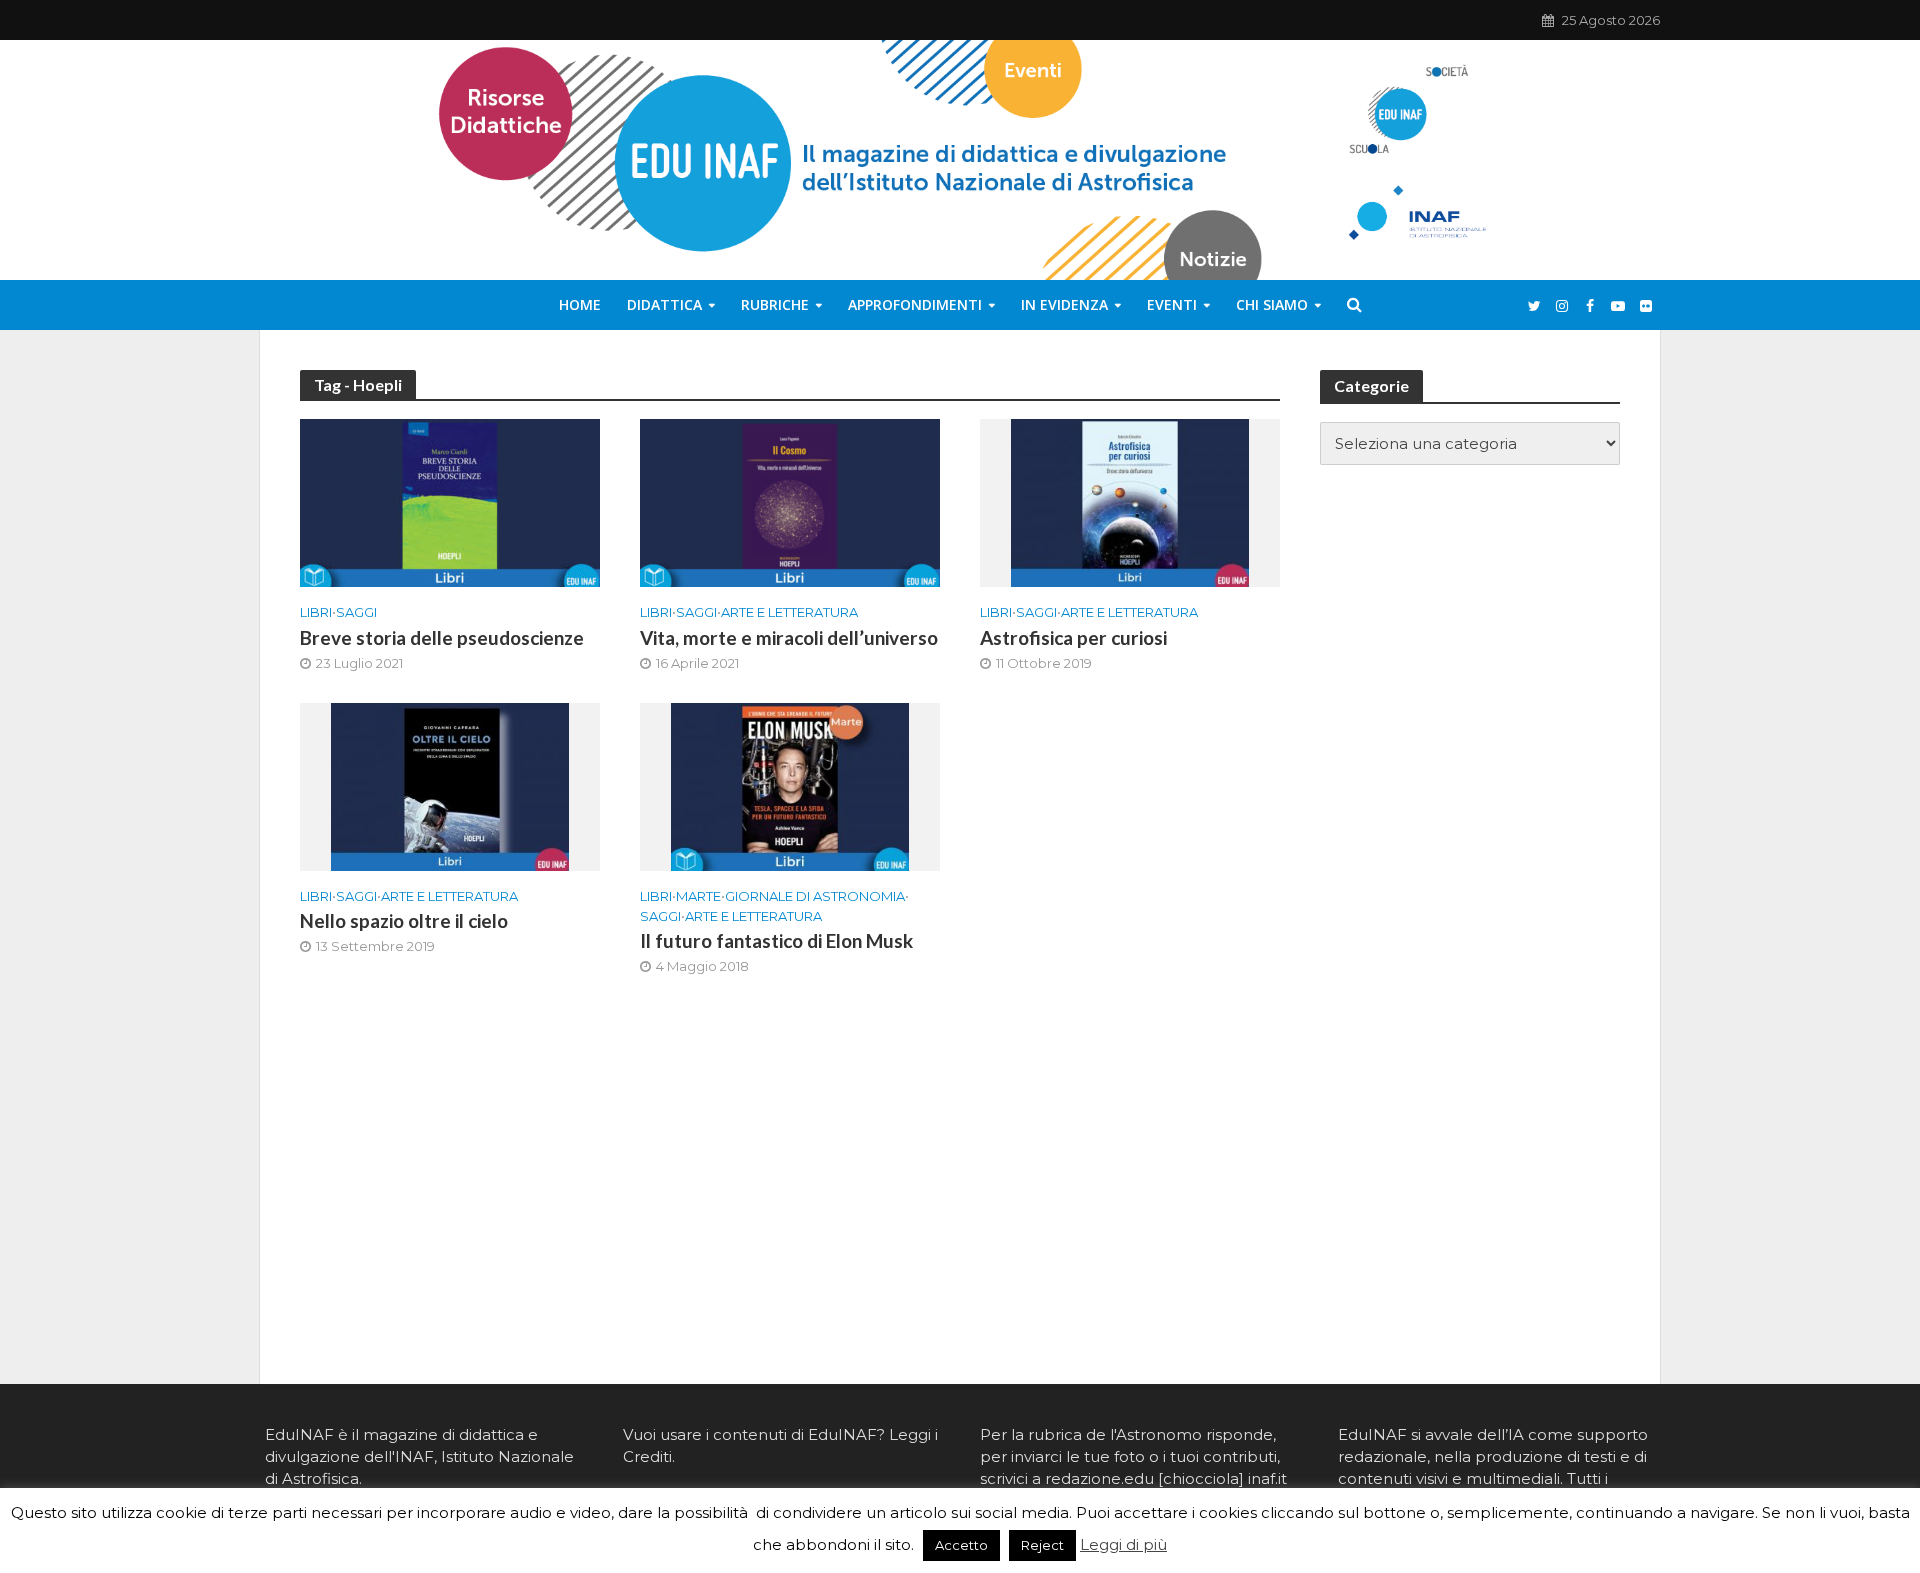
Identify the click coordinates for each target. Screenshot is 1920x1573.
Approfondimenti (915, 304)
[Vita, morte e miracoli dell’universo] (790, 501)
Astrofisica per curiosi (1073, 637)
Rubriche (775, 304)
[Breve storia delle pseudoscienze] (450, 501)
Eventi (1172, 304)
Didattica (664, 304)
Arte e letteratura (789, 612)
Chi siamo (1272, 304)
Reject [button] (1042, 1545)
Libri (316, 612)
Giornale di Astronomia (815, 896)
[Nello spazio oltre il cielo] (450, 785)
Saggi (356, 612)
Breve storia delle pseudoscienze (442, 637)
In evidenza (1064, 304)
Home (580, 304)
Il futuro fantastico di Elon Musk (776, 940)
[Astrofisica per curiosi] (1130, 501)
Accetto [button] (961, 1545)
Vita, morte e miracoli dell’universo (789, 637)
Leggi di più (1123, 1544)
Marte (698, 896)
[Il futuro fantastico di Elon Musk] (790, 785)
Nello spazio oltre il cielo (404, 920)
